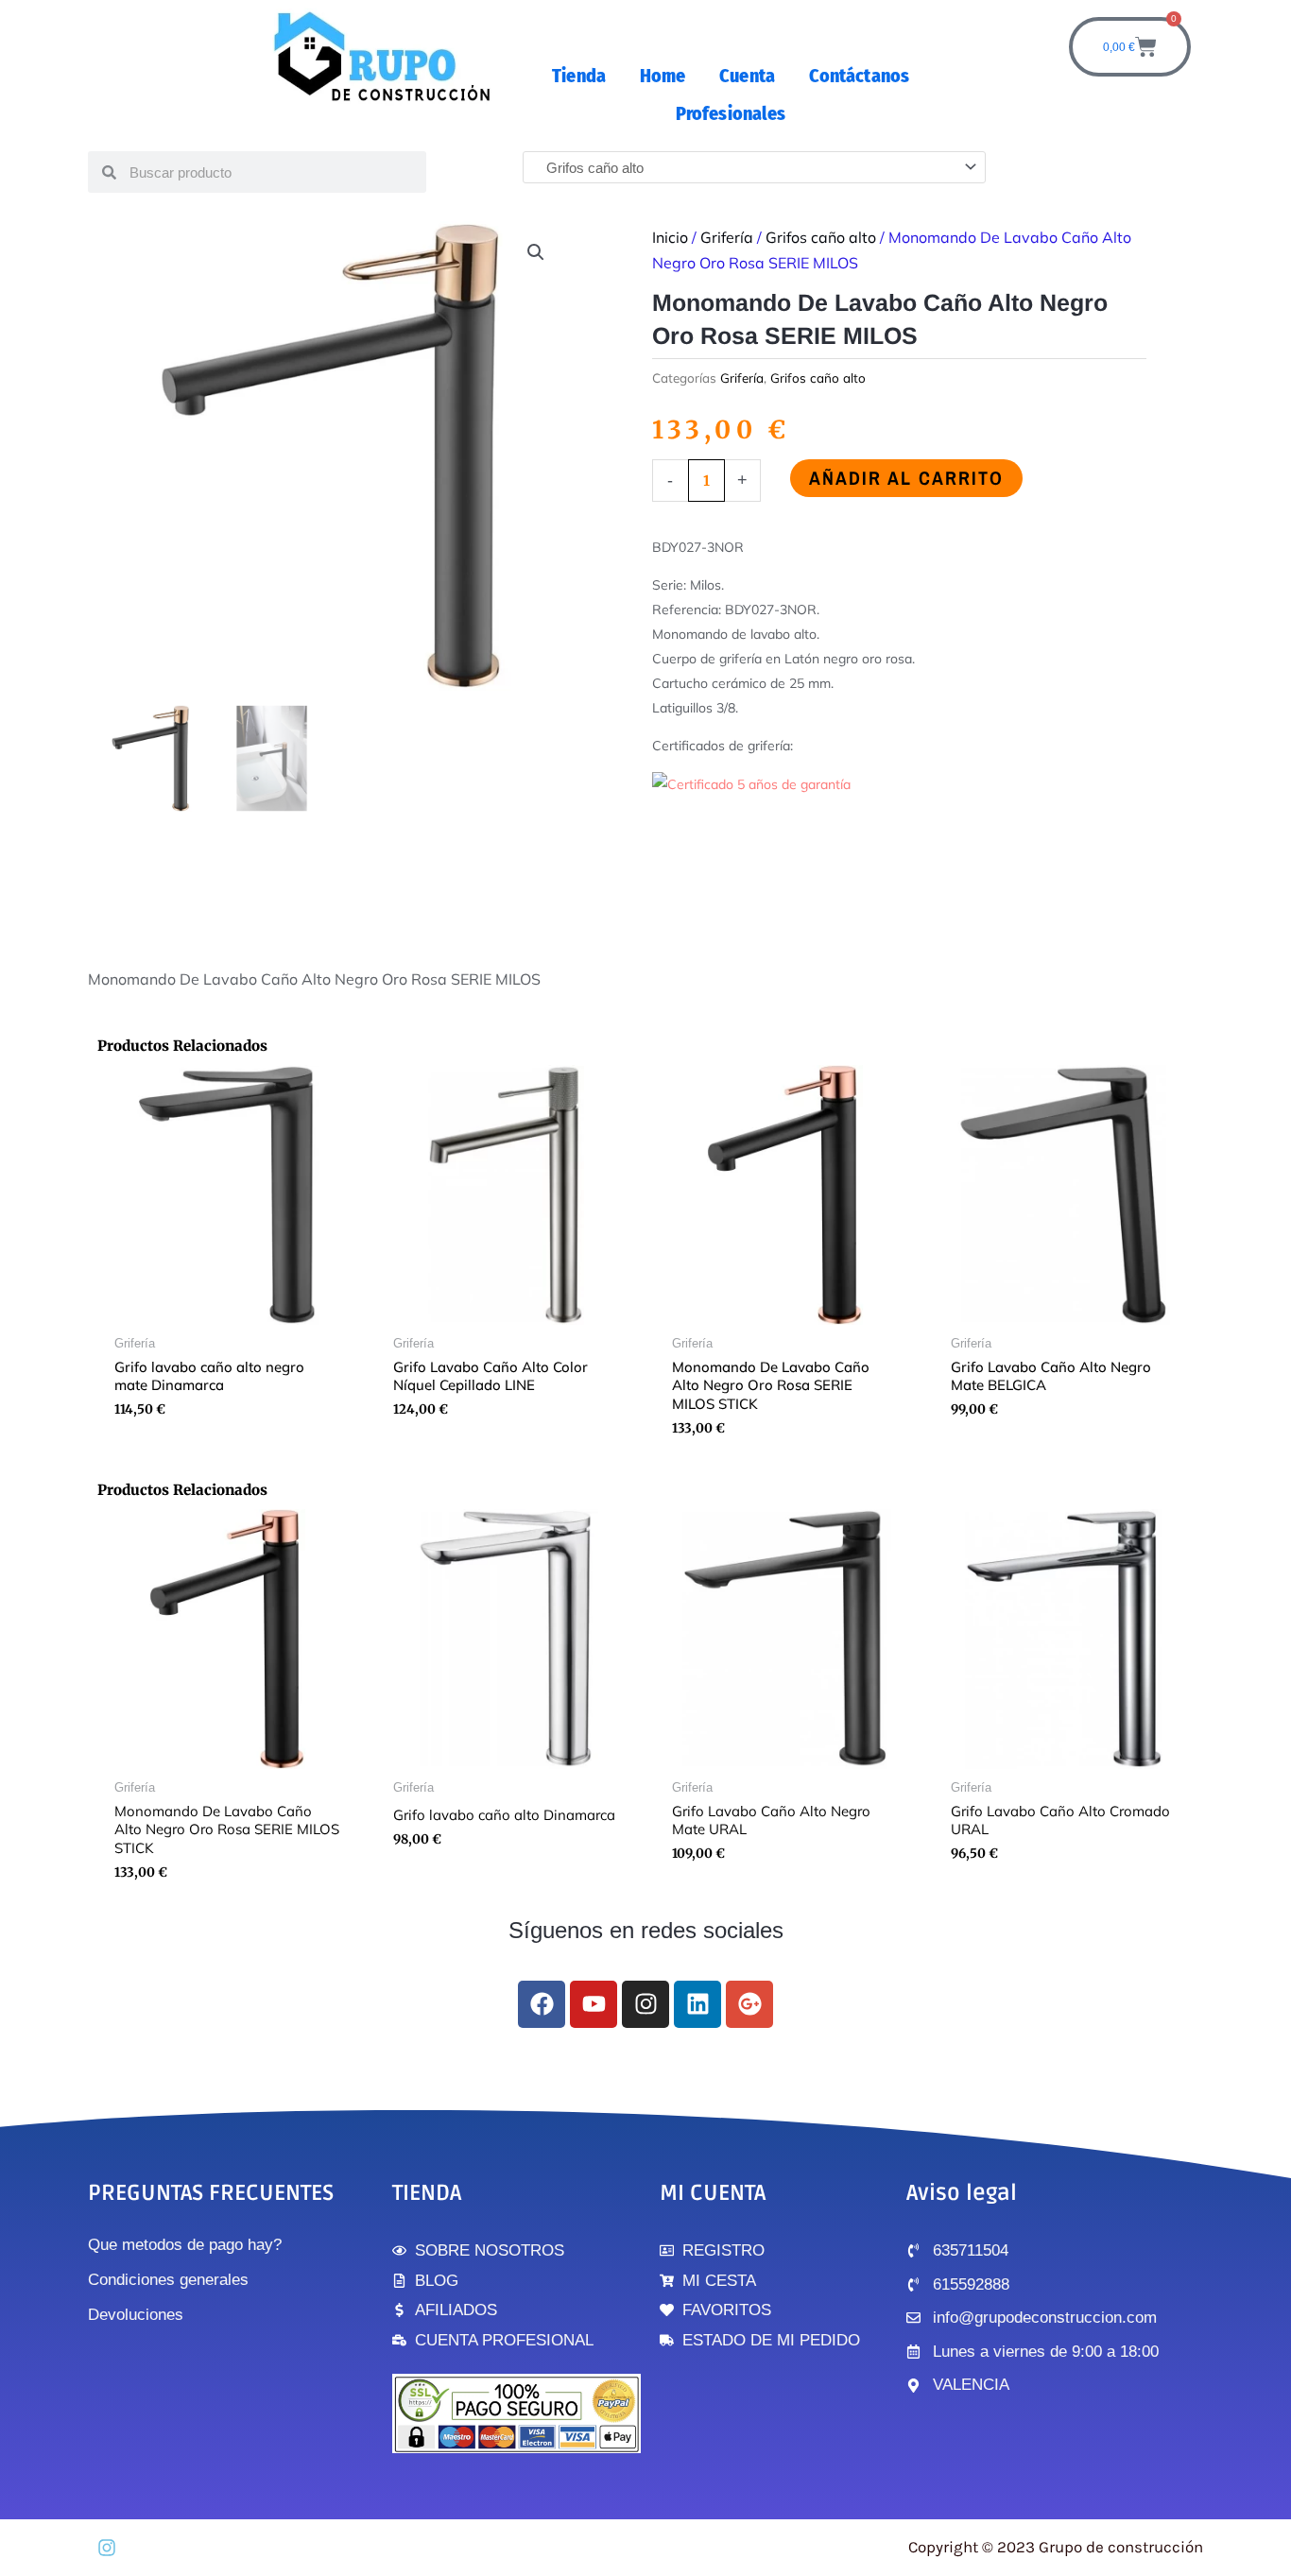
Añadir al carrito (906, 478)
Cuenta (747, 76)
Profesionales (731, 113)
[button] (536, 252)
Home (663, 76)
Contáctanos (859, 76)
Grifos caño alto (821, 237)
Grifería (727, 237)
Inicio (670, 237)
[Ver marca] (751, 783)
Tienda (579, 76)
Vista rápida (227, 1309)
